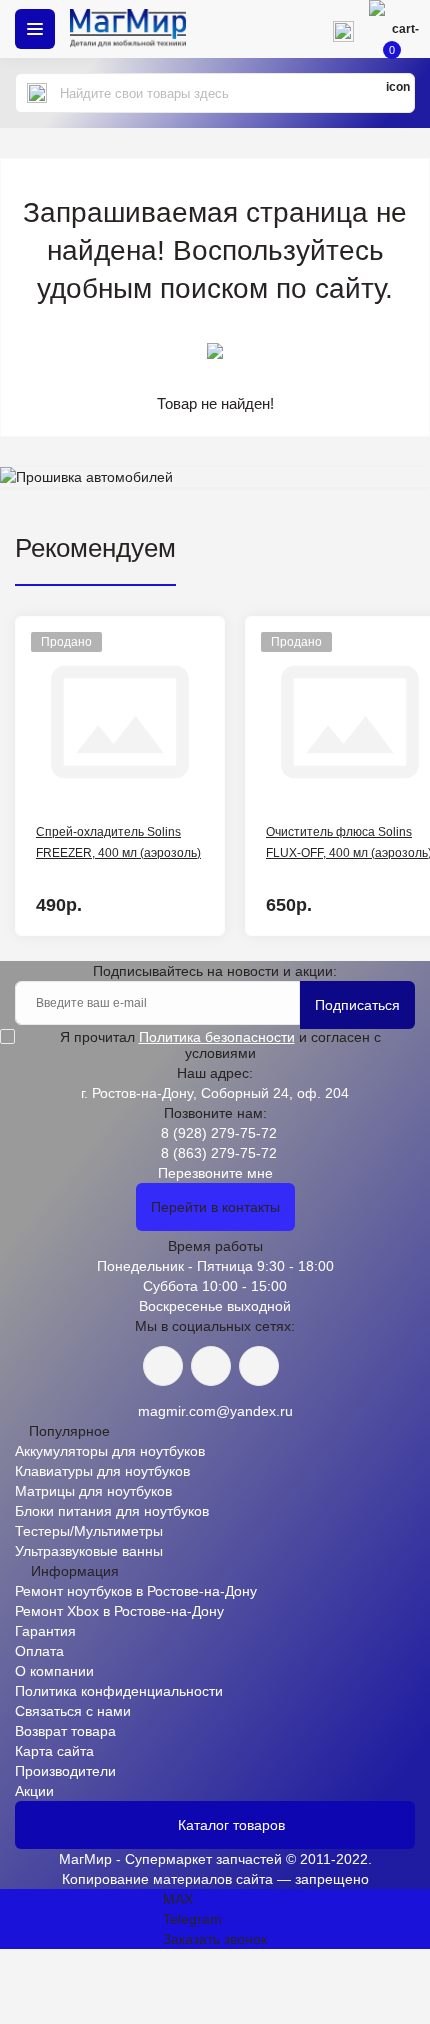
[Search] (37, 93)
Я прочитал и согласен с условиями (220, 1045)
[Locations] (285, 29)
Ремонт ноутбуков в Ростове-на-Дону (136, 1591)
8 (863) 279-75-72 (219, 1153)
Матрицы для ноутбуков (93, 1491)
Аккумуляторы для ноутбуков (110, 1451)
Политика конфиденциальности (119, 1691)
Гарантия (45, 1631)
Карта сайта (54, 1751)
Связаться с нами (73, 1711)
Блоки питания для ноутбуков (112, 1511)
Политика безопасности (217, 1037)
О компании (54, 1671)
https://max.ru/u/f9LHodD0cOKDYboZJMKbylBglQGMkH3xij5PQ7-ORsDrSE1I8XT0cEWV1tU (259, 1366)
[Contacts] (343, 29)
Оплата (39, 1651)
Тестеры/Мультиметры (89, 1531)
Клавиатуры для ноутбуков (102, 1471)
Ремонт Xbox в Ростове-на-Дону (119, 1611)
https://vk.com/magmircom (163, 1366)
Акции (34, 1791)
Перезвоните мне (215, 1173)
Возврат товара (65, 1731)
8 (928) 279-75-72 (219, 1133)
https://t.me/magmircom (211, 1366)
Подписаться (357, 1005)
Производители (65, 1771)
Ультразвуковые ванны (89, 1551)
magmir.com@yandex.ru (215, 1411)
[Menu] (35, 29)
